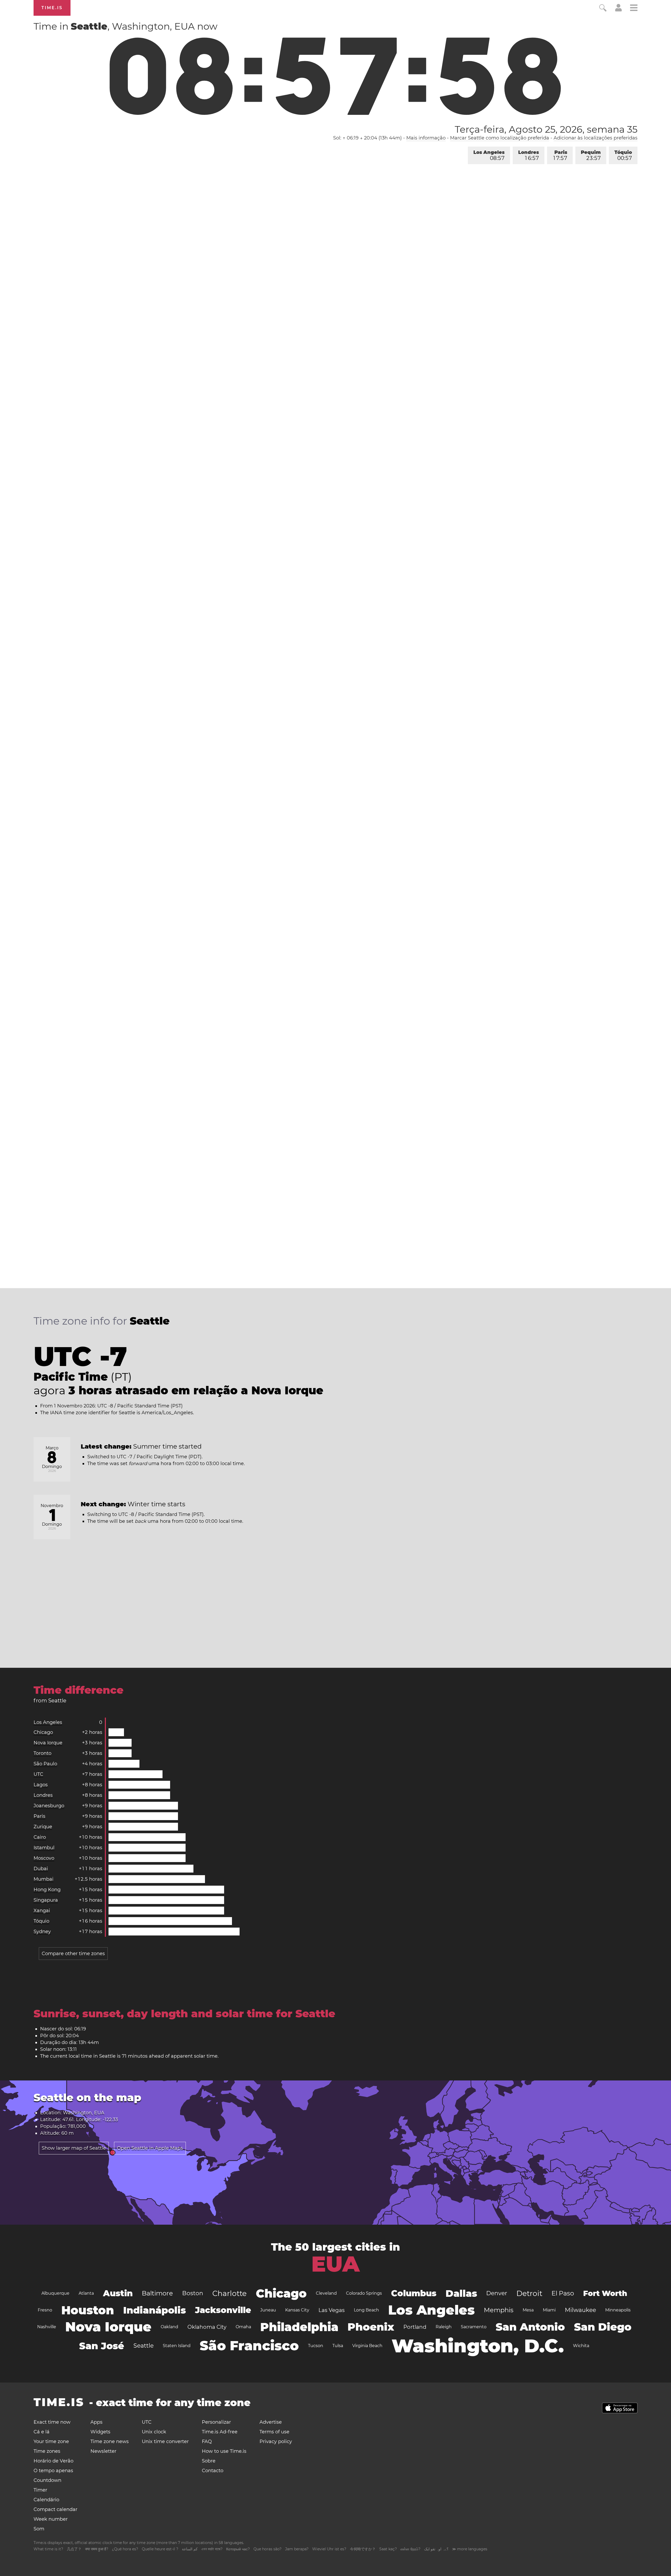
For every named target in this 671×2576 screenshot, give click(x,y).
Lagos (41, 1785)
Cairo (40, 1837)
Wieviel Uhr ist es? (329, 2549)
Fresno (45, 2310)
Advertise (271, 2422)
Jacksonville (223, 2310)
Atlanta (86, 2293)
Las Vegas (332, 2310)
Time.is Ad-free (220, 2432)
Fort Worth (605, 2293)
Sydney (42, 1932)
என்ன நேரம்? (410, 2549)
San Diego (603, 2327)
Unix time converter (165, 2441)
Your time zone (51, 2441)
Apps (96, 2422)
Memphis (499, 2310)
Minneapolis (618, 2310)
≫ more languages (470, 2549)
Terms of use (274, 2432)
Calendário (46, 2500)
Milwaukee (580, 2310)
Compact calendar (55, 2509)
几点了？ (74, 2549)
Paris (560, 155)
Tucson (316, 2346)
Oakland (169, 2327)
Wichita (581, 2346)
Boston (193, 2293)
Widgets (100, 2432)
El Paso (563, 2293)
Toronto (42, 1753)
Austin (118, 2293)
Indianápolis (155, 2310)
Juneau (268, 2310)
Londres (529, 155)
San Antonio (530, 2327)
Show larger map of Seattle (74, 2148)
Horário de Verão (53, 2461)
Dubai (41, 1869)
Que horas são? (267, 2549)
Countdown (47, 2480)
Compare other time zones (73, 1954)
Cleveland (326, 2293)
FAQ (207, 2441)
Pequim (591, 155)
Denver (497, 2293)
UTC (38, 1774)
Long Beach (366, 2310)
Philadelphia (299, 2327)
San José (102, 2346)
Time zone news (110, 2441)
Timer (40, 2490)
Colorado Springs (364, 2293)
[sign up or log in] (618, 10)
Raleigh (444, 2327)
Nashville (47, 2327)
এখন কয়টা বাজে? (212, 2549)
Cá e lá (42, 2432)
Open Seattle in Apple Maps (150, 2148)
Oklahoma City (207, 2327)
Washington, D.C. (478, 2346)
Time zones (47, 2451)
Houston (88, 2310)
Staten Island (177, 2346)
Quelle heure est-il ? (160, 2549)
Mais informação (426, 138)
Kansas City (297, 2310)
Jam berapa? (297, 2549)
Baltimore (157, 2293)
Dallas (461, 2293)
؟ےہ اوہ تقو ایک (436, 2549)
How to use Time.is (224, 2451)
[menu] (634, 9)
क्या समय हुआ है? (97, 2549)
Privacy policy (276, 2441)
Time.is (52, 8)
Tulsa (338, 2346)
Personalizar (216, 2422)
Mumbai (44, 1879)
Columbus (414, 2293)
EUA (335, 2264)
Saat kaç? (388, 2549)
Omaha (243, 2327)
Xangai (42, 1911)
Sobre (209, 2461)
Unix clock (154, 2432)
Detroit (529, 2293)
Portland (415, 2327)
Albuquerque (55, 2293)
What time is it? (48, 2549)
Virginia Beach (367, 2346)
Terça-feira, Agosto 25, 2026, (546, 129)
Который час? (238, 2549)
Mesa (528, 2310)
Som (39, 2529)
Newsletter (103, 2451)
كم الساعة (190, 2549)
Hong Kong (47, 1890)
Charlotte (229, 2293)
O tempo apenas (53, 2471)
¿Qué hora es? (125, 2549)
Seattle (144, 2346)
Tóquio (623, 155)
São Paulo (45, 1764)
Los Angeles (489, 155)
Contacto (213, 2471)
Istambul (44, 1848)
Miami (549, 2310)
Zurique (43, 1827)
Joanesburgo (49, 1806)
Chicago (43, 1732)
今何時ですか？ (363, 2549)
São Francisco (249, 2346)
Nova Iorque (48, 1743)
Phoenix (371, 2327)
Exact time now (52, 2422)
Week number (51, 2519)
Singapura (46, 1900)
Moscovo (44, 1858)
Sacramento (474, 2327)
